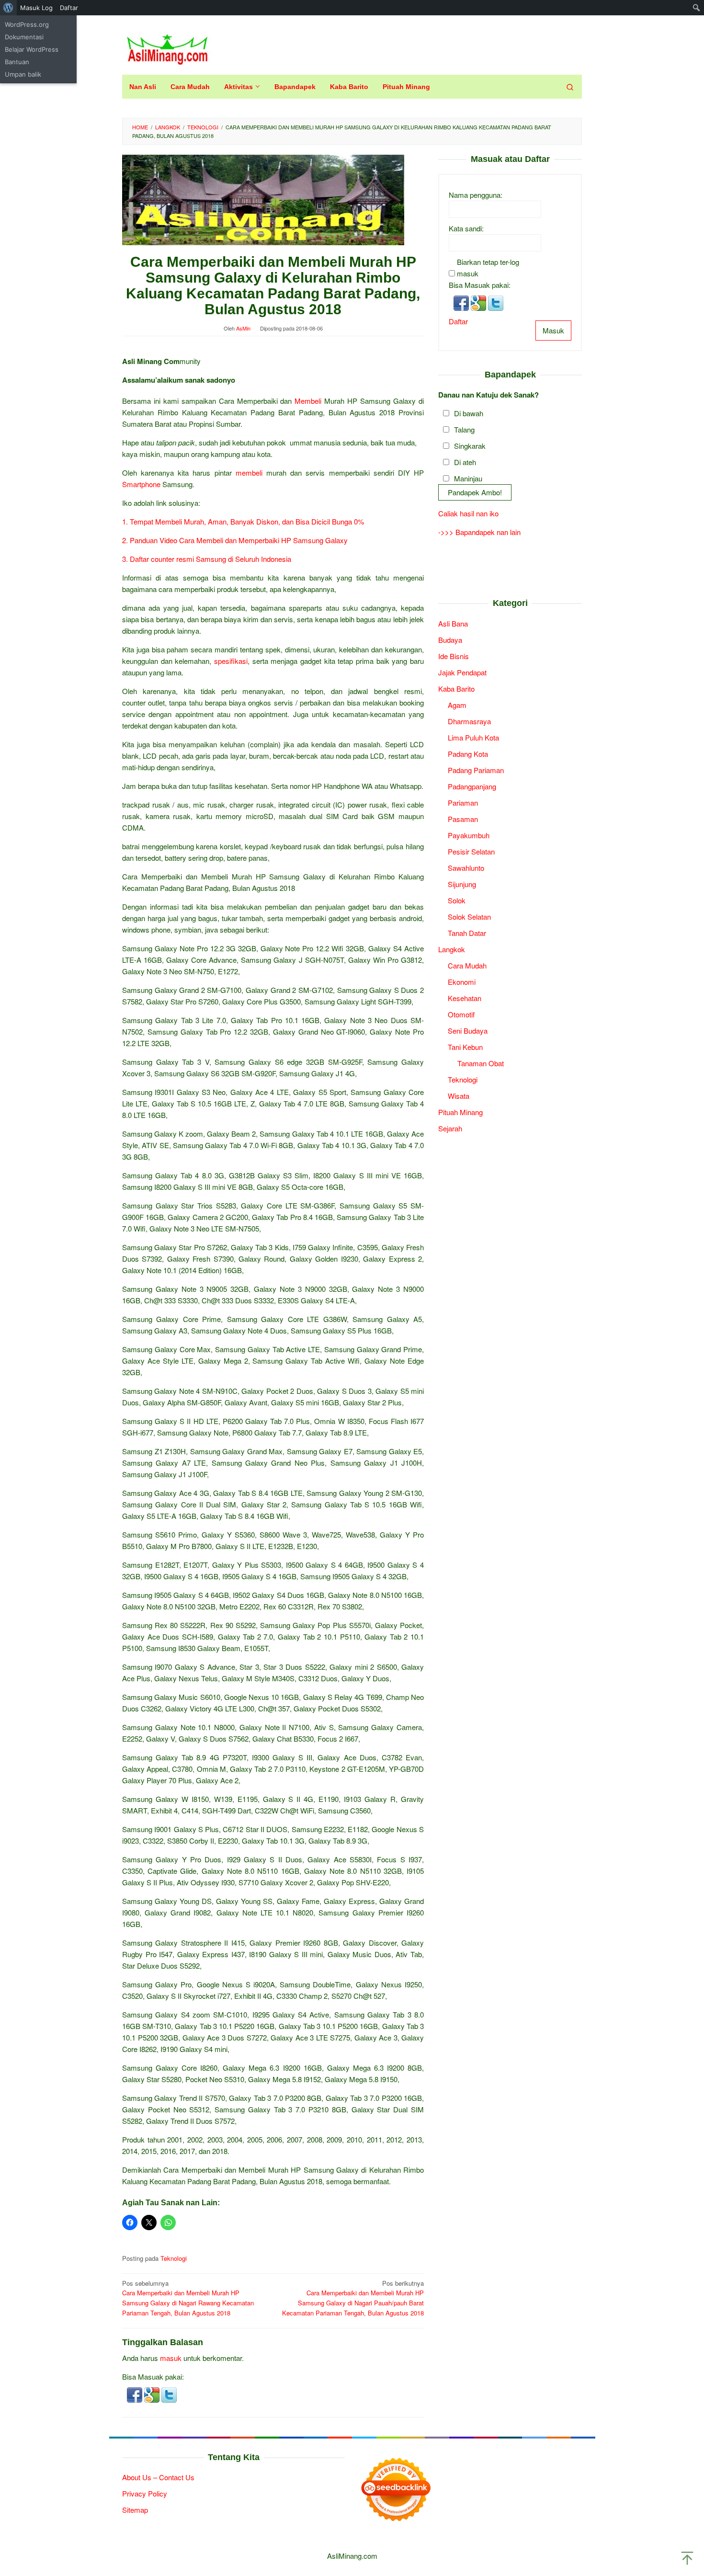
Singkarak (470, 446)
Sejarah (450, 1128)
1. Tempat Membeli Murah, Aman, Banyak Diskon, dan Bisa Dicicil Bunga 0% (243, 521)
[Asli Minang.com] (167, 47)
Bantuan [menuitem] (17, 62)
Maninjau (468, 479)
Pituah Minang (460, 1112)
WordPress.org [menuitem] (27, 24)
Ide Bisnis (454, 656)
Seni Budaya (468, 1031)
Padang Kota (468, 754)
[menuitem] (8, 8)
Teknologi (174, 2258)
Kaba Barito (456, 689)
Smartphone (141, 484)
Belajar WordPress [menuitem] (32, 49)
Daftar (458, 321)
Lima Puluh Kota (473, 737)
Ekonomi (462, 982)
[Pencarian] (570, 87)
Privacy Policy (145, 2493)
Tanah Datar (467, 933)
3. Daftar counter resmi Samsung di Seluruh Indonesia (207, 559)
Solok (457, 900)
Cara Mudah (467, 965)
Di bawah (469, 414)
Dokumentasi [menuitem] (24, 37)
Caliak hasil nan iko (468, 513)
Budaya (450, 640)
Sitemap (135, 2510)
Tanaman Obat (481, 1063)
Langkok (452, 949)
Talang (464, 430)
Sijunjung (462, 884)
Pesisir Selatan (471, 851)
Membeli (308, 401)
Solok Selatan (469, 917)
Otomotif (461, 1014)
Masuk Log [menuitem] (36, 8)
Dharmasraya (469, 721)
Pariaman (463, 803)
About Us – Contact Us (158, 2477)
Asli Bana (453, 623)
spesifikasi (231, 661)
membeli (249, 473)
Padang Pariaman (476, 770)
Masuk (553, 330)
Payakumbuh (469, 835)
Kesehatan (465, 998)
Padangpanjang (472, 786)
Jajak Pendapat (462, 672)
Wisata (459, 1096)
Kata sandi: (466, 228)
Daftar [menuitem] (69, 8)
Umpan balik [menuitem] (23, 74)
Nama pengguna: (476, 195)
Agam (457, 705)
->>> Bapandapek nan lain (479, 532)
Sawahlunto (466, 868)
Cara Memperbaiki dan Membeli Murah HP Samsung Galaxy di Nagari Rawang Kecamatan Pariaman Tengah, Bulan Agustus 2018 (188, 2298)
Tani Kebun (465, 1047)
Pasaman (463, 819)
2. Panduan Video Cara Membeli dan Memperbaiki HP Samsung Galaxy (235, 540)
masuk (171, 2358)
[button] (136, 2394)
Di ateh (465, 462)
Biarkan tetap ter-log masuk (488, 268)
